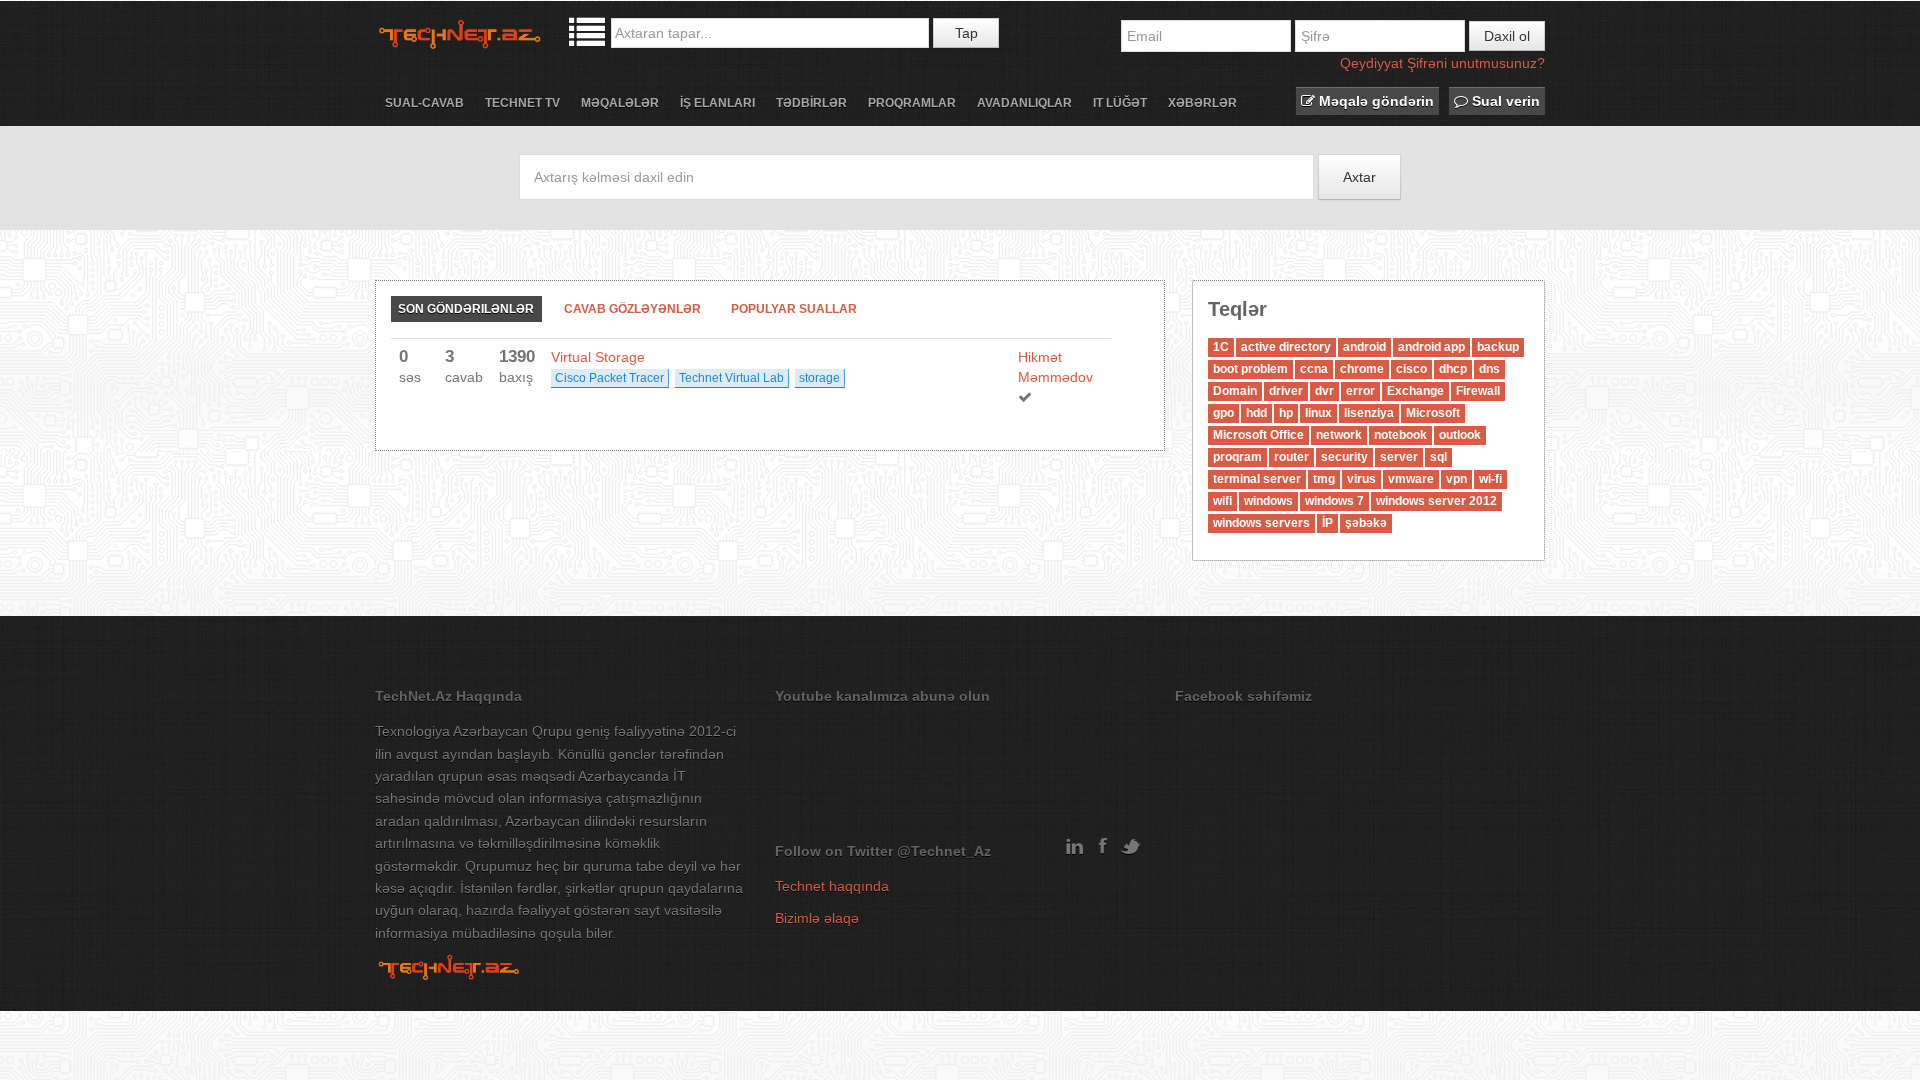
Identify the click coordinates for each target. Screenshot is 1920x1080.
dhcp (1453, 369)
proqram (1237, 457)
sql (1438, 457)
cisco (1411, 369)
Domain (1235, 391)
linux (1318, 413)
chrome (1362, 369)
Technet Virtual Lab (731, 378)
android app (1431, 347)
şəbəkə (1366, 523)
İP (1327, 523)
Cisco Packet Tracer (609, 378)
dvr (1324, 391)
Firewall (1478, 391)
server (1399, 457)
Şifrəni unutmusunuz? (1476, 63)
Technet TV (522, 103)
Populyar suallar (794, 309)
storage (819, 378)
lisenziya (1369, 413)
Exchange (1415, 391)
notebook (1400, 435)
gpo (1223, 413)
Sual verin (1504, 101)
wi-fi (1490, 479)
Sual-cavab (424, 103)
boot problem (1250, 369)
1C (1221, 347)
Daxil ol (1507, 36)
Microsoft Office (1258, 435)
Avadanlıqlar (1024, 103)
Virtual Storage (598, 357)
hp (1286, 413)
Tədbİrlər (811, 103)
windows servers (1261, 523)
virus (1361, 479)
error (1360, 391)
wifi (1222, 501)
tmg (1324, 479)
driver (1286, 391)
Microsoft (1433, 413)
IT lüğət (1120, 103)
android (1364, 347)
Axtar (1359, 177)
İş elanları (717, 103)
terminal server (1257, 479)
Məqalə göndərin (1374, 101)
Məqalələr (620, 103)
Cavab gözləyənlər (632, 309)
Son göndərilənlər (466, 309)
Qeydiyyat (1371, 63)
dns (1489, 369)
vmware (1411, 479)
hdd (1256, 413)
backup (1498, 347)
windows (1268, 501)
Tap (966, 33)
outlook (1460, 435)
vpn (1456, 479)
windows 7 (1334, 501)
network (1339, 435)
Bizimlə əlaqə (817, 918)
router (1291, 457)
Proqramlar (912, 103)
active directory (1286, 347)
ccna (1314, 369)
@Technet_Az (944, 851)
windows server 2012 (1436, 501)
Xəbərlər (1202, 103)
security (1344, 457)
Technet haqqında (832, 886)
